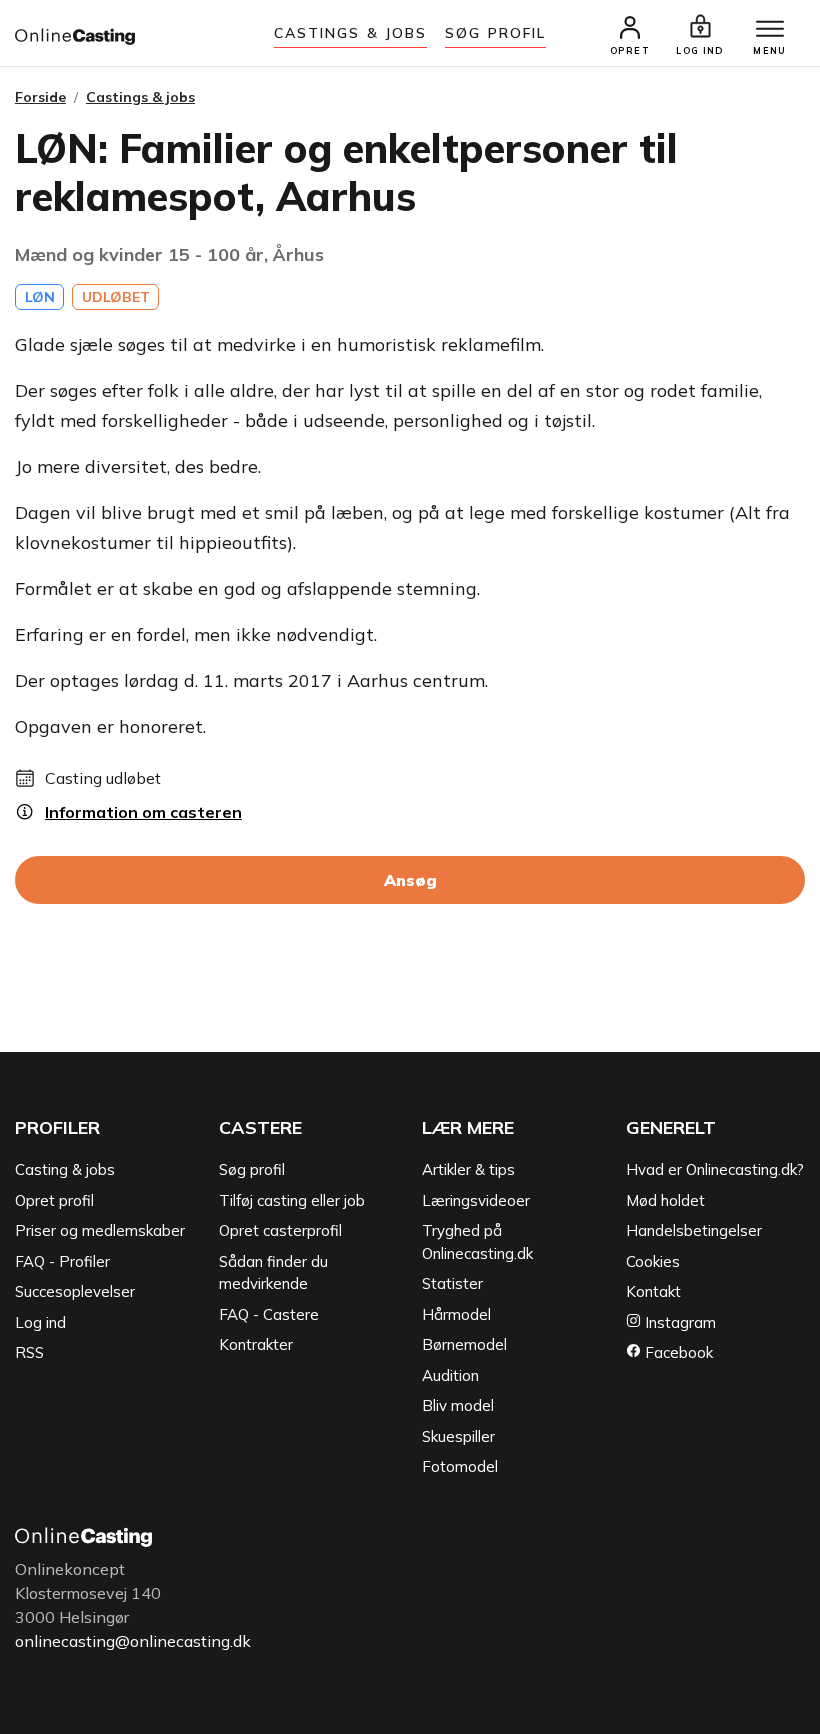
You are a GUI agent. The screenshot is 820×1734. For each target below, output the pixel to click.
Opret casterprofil (280, 1230)
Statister (452, 1283)
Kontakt (653, 1291)
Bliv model (458, 1405)
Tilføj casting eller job (292, 1200)
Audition (450, 1375)
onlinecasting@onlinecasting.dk (133, 1641)
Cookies (653, 1261)
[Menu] (770, 30)
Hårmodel (456, 1314)
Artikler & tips (468, 1169)
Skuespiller (458, 1436)
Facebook (677, 1352)
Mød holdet (665, 1200)
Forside (40, 97)
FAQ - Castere (269, 1314)
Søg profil (252, 1169)
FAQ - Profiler (62, 1261)
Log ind (40, 1322)
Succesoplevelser (75, 1291)
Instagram (678, 1322)
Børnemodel (464, 1344)
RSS (29, 1352)
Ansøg (410, 880)
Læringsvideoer (476, 1200)
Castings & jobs (351, 33)
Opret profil (54, 1200)
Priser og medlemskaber (100, 1230)
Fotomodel (460, 1466)
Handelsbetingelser (694, 1230)
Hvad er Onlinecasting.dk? (715, 1169)
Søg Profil (495, 33)
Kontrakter (256, 1344)
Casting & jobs (65, 1169)
